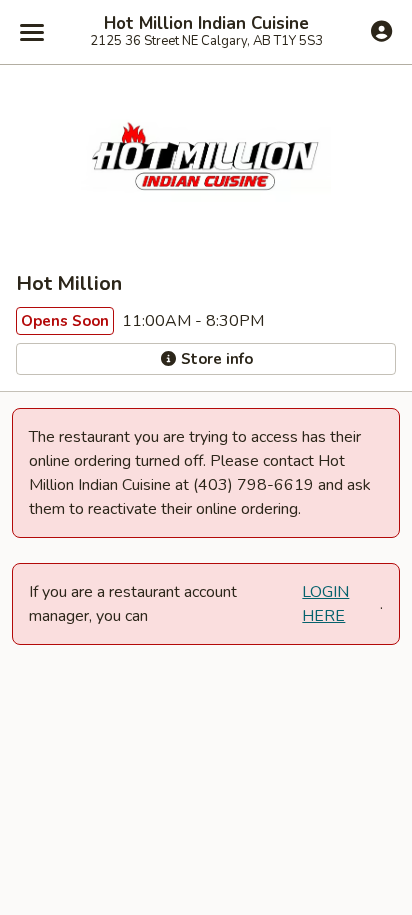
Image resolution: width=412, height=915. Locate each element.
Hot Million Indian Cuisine (206, 24)
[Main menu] (32, 32)
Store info (215, 359)
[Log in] (381, 31)
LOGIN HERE (325, 604)
